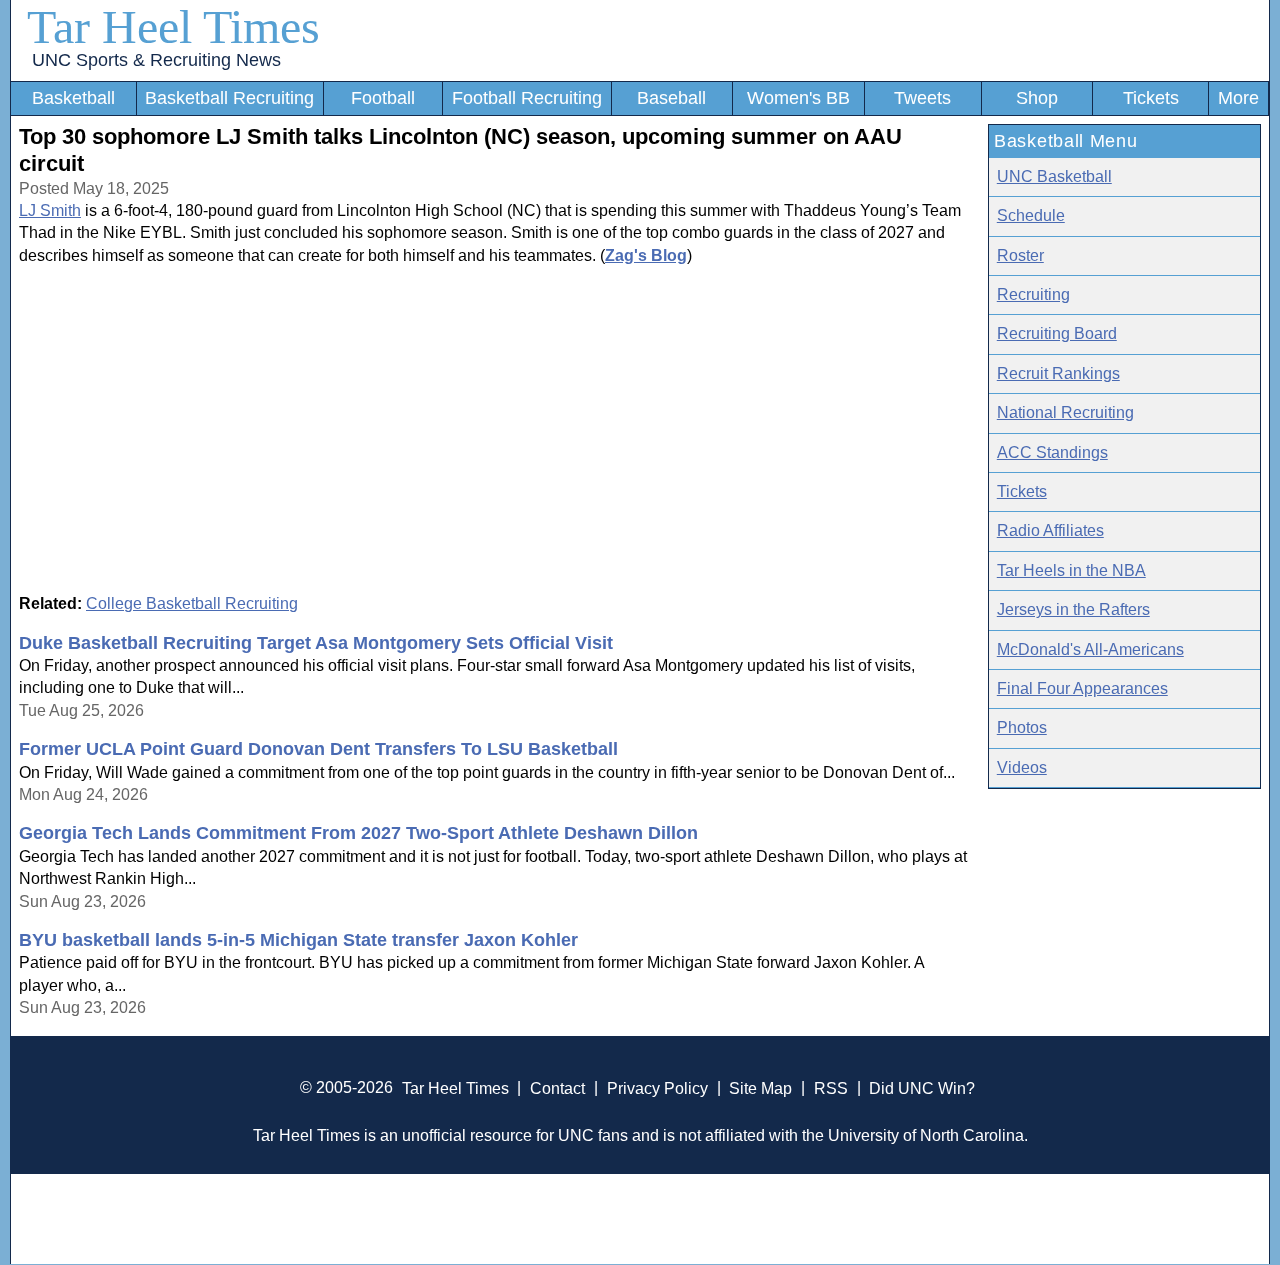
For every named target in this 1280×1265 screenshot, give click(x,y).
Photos (1022, 727)
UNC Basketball (1054, 176)
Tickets (1151, 98)
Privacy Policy (657, 1087)
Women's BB (798, 98)
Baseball (671, 98)
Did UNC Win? (922, 1087)
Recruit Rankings (1058, 373)
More (1238, 98)
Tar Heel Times (173, 26)
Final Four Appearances (1082, 688)
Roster (1020, 255)
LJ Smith (50, 210)
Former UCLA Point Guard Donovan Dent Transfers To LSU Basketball (318, 749)
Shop (1037, 98)
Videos (1022, 767)
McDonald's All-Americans (1090, 649)
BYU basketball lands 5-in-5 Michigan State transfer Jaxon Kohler (298, 940)
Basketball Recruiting (229, 98)
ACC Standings (1052, 452)
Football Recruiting (527, 98)
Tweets (922, 98)
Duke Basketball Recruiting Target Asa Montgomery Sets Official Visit (316, 643)
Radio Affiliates (1050, 530)
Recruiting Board (1057, 333)
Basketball (73, 98)
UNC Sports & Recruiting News (156, 60)
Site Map (760, 1087)
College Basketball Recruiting (192, 603)
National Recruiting (1065, 412)
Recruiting (1033, 294)
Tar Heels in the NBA (1071, 570)
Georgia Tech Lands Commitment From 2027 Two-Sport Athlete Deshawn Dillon (358, 833)
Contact (557, 1087)
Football (383, 98)
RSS (831, 1087)
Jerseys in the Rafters (1073, 609)
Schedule (1031, 215)
